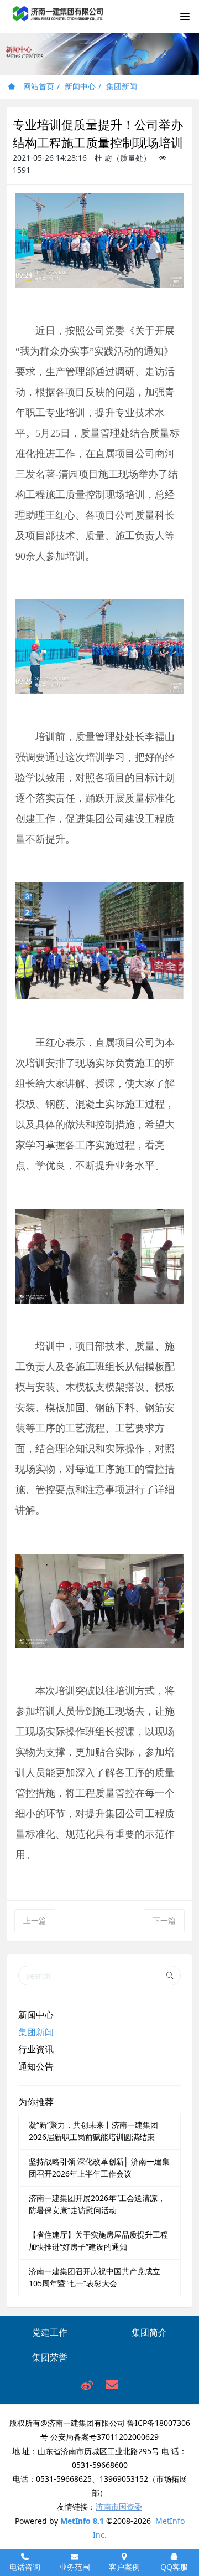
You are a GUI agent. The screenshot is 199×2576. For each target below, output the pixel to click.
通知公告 (36, 2066)
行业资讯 (36, 2049)
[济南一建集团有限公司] (58, 20)
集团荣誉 (50, 2357)
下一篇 (164, 1920)
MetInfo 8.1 (82, 2521)
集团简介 (149, 2332)
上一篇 (35, 1920)
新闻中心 (80, 86)
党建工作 (50, 2332)
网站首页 (38, 86)
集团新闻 (122, 86)
